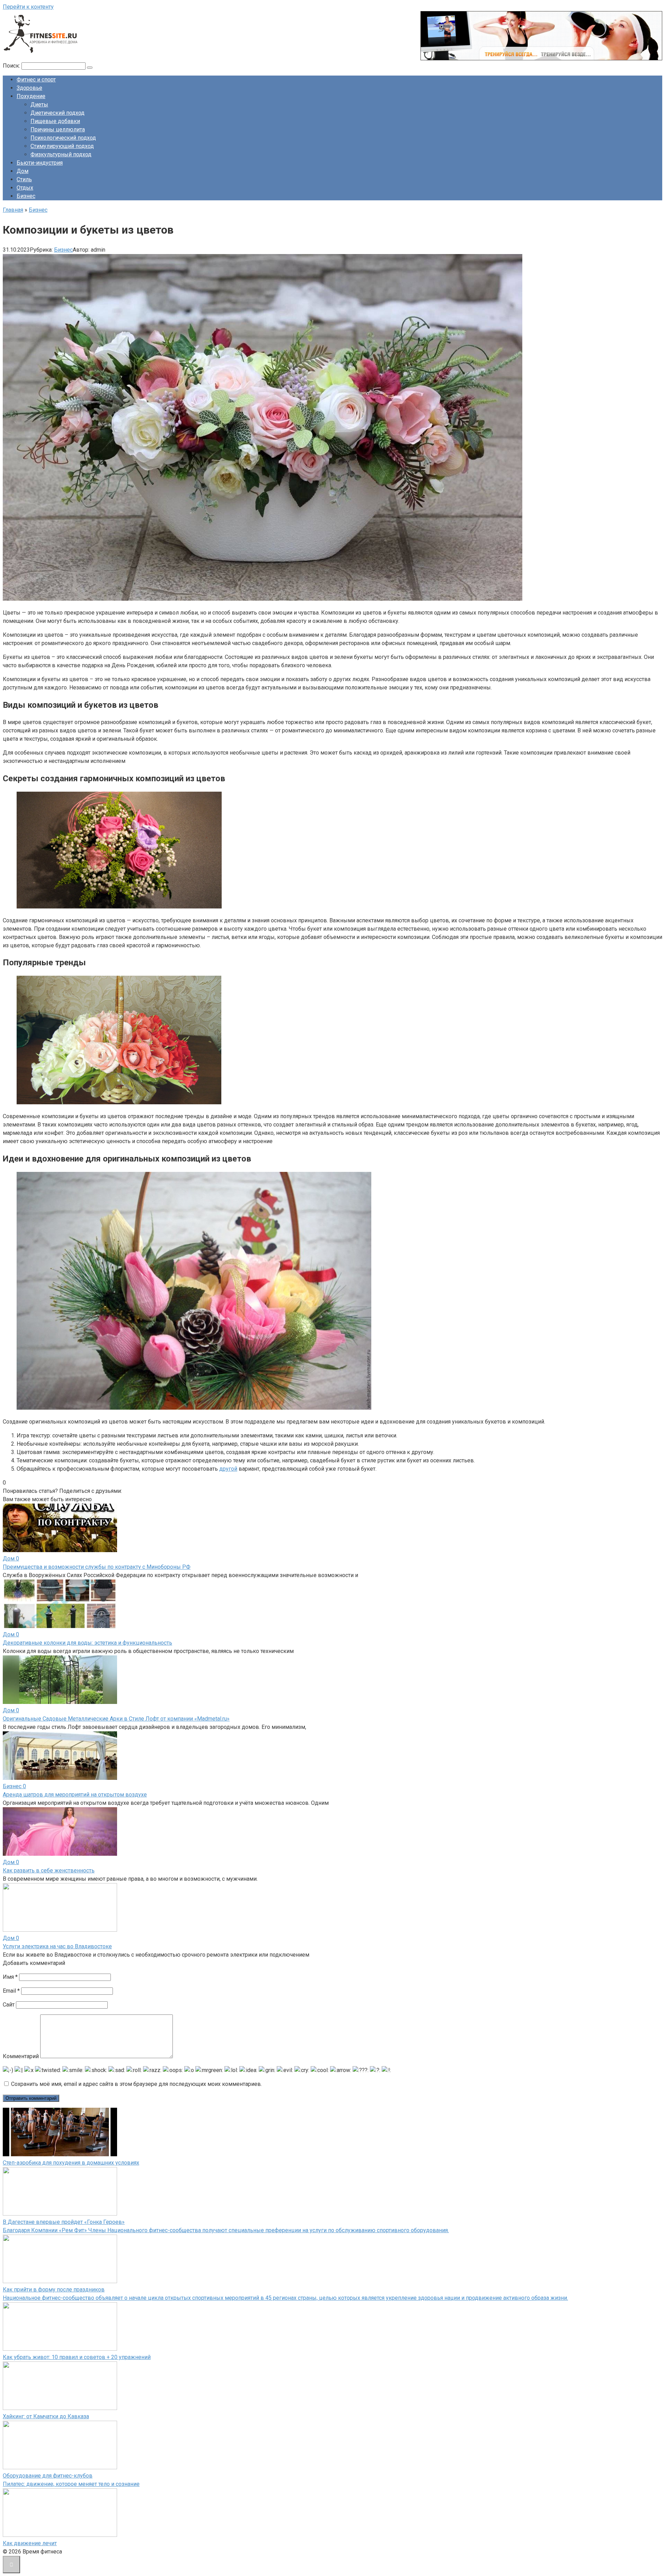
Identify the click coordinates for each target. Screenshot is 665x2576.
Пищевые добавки (55, 121)
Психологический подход (63, 138)
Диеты (39, 105)
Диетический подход (57, 113)
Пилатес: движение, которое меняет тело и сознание (71, 2484)
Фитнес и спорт (36, 80)
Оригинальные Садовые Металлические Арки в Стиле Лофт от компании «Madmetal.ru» (116, 1719)
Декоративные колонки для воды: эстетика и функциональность (87, 1643)
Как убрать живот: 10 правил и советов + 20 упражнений (77, 2357)
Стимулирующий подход (62, 146)
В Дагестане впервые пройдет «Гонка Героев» (64, 2222)
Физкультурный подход (61, 154)
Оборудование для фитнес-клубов (48, 2476)
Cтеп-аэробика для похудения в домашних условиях (71, 2163)
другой (228, 1469)
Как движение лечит (30, 2543)
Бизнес (26, 196)
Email (11, 1991)
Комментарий (21, 2056)
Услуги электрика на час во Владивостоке (57, 1946)
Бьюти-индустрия (40, 163)
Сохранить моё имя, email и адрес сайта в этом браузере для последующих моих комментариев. (136, 2084)
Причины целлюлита (58, 129)
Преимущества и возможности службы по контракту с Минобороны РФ (97, 1567)
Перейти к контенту (28, 7)
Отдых (25, 188)
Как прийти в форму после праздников (54, 2290)
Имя (10, 1977)
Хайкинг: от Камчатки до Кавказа (46, 2416)
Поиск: (12, 66)
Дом (23, 171)
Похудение (31, 96)
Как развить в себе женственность (49, 1870)
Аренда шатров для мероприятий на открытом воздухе (75, 1795)
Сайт (9, 2005)
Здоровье (29, 88)
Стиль (24, 179)
